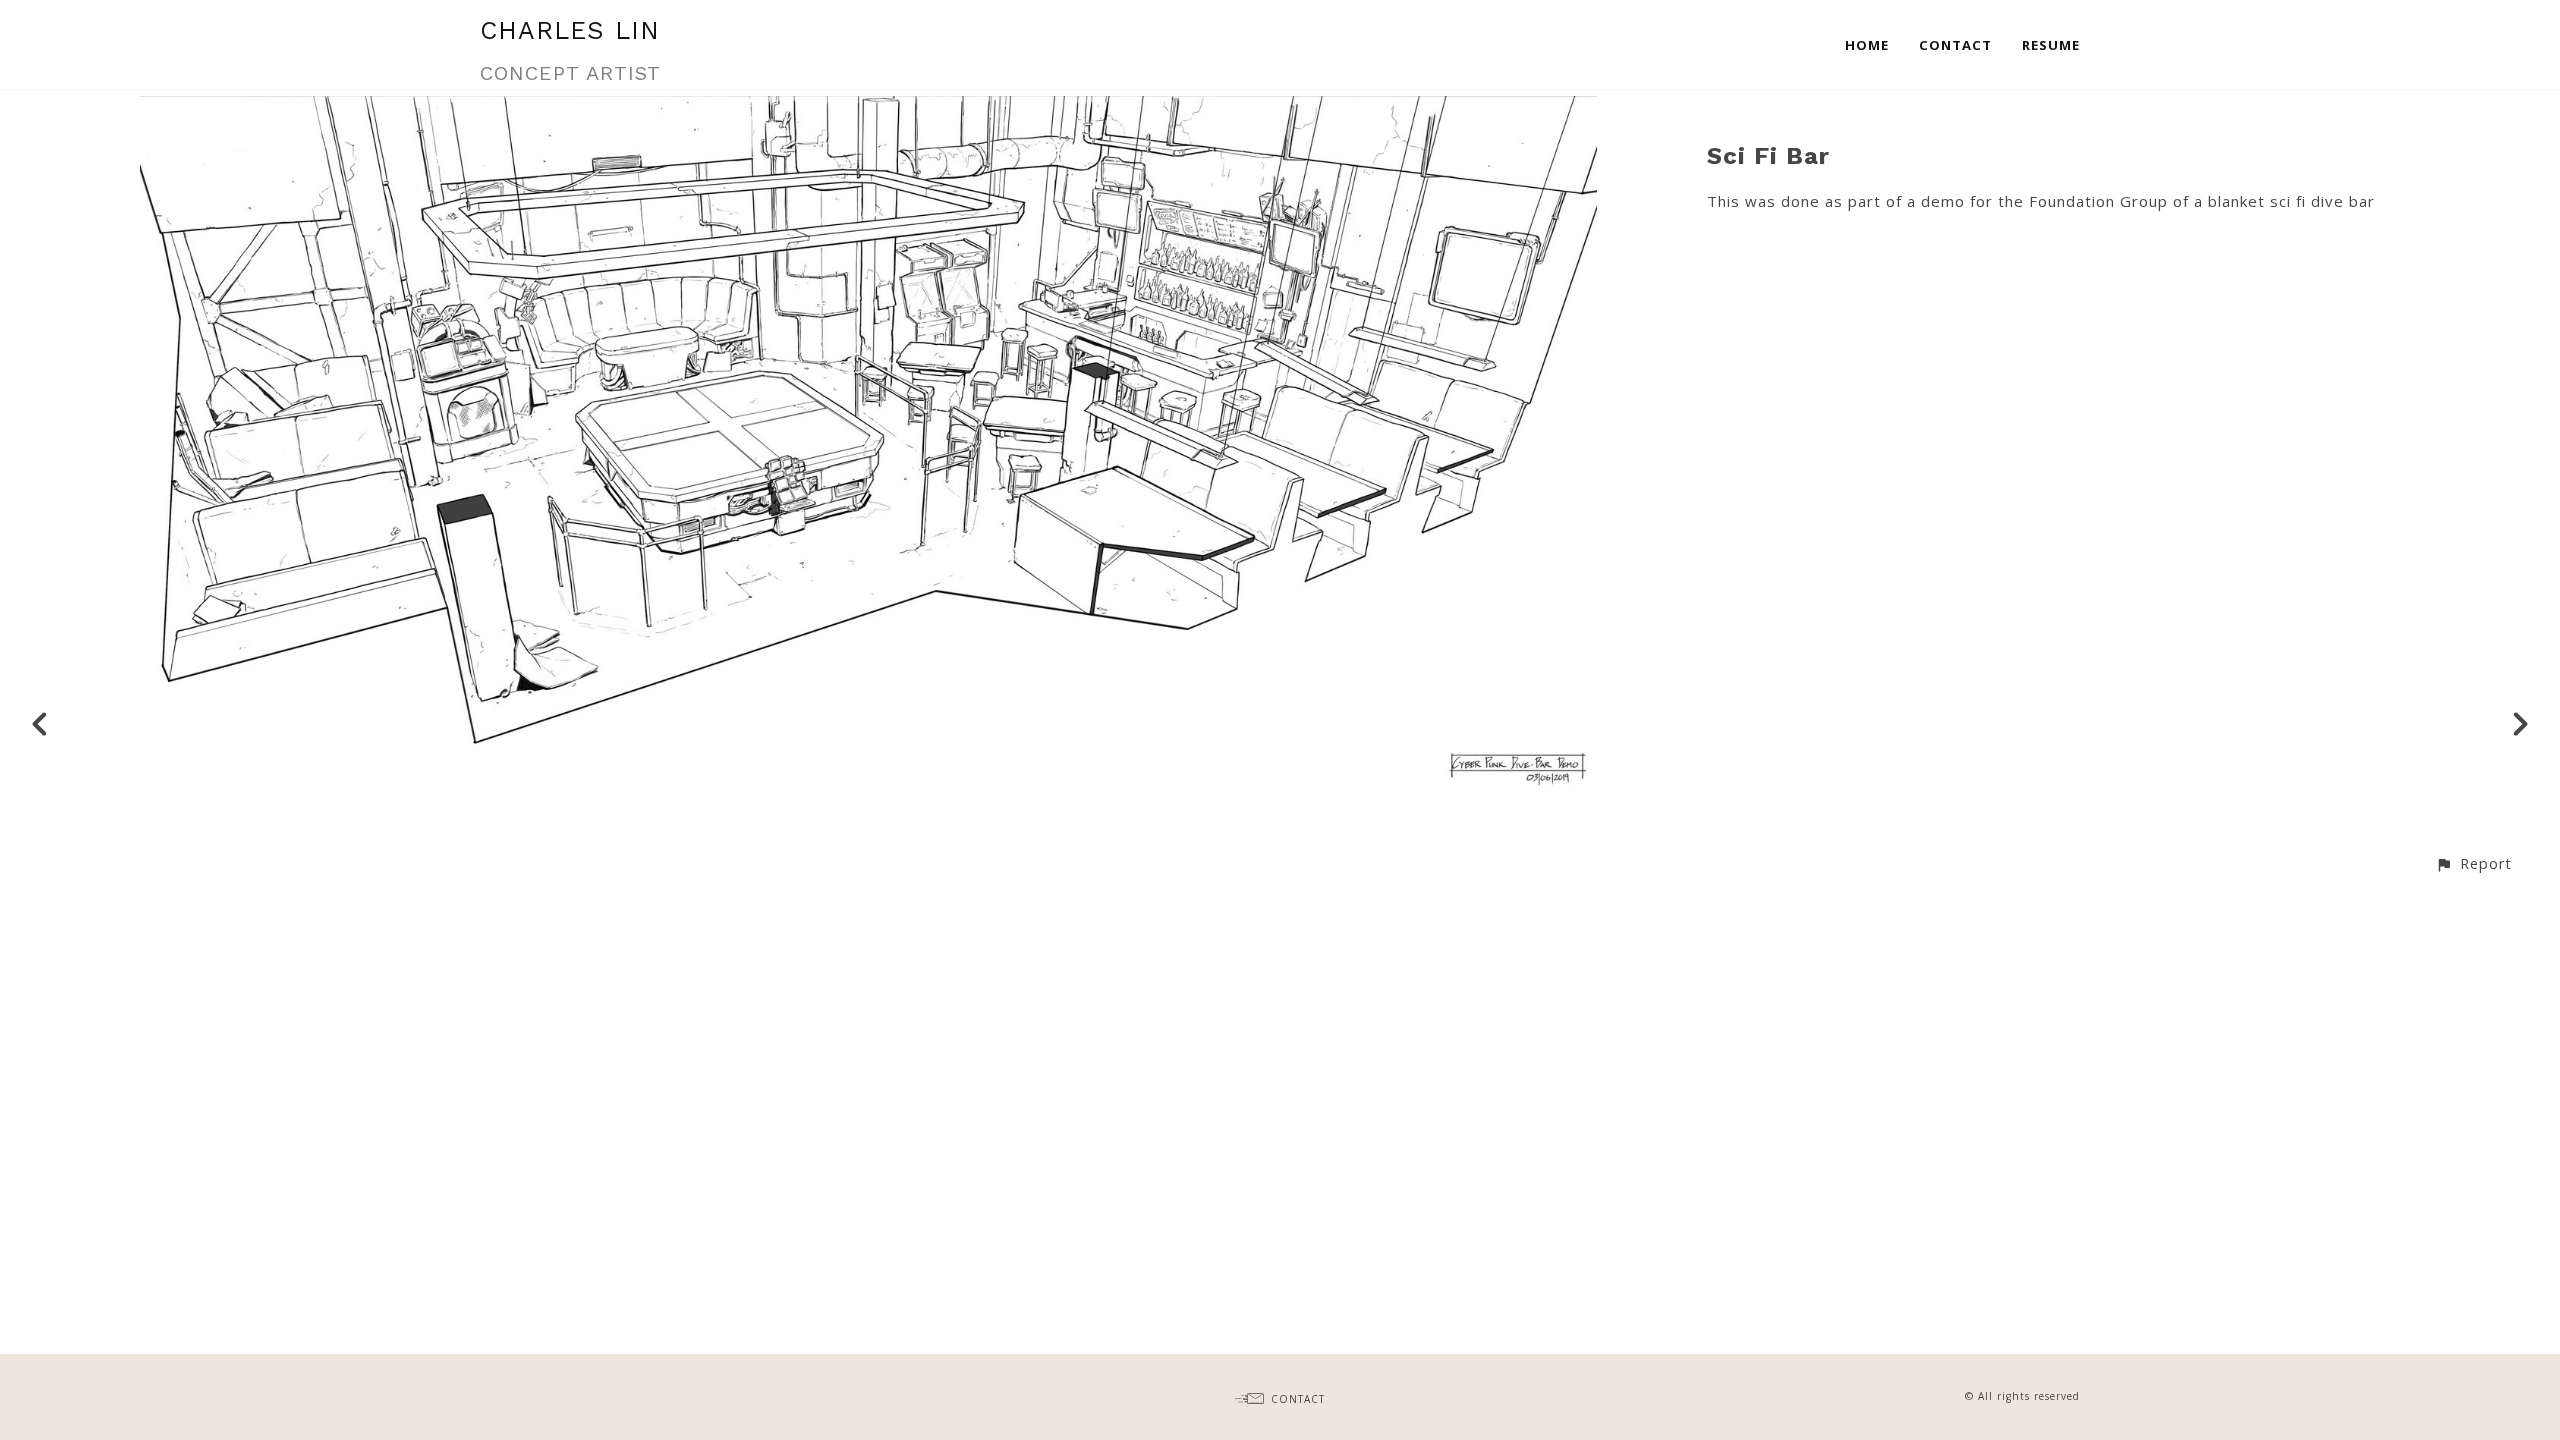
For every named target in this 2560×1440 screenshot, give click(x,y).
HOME (1867, 45)
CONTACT (1955, 45)
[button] (2473, 863)
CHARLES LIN (570, 30)
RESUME (2051, 45)
